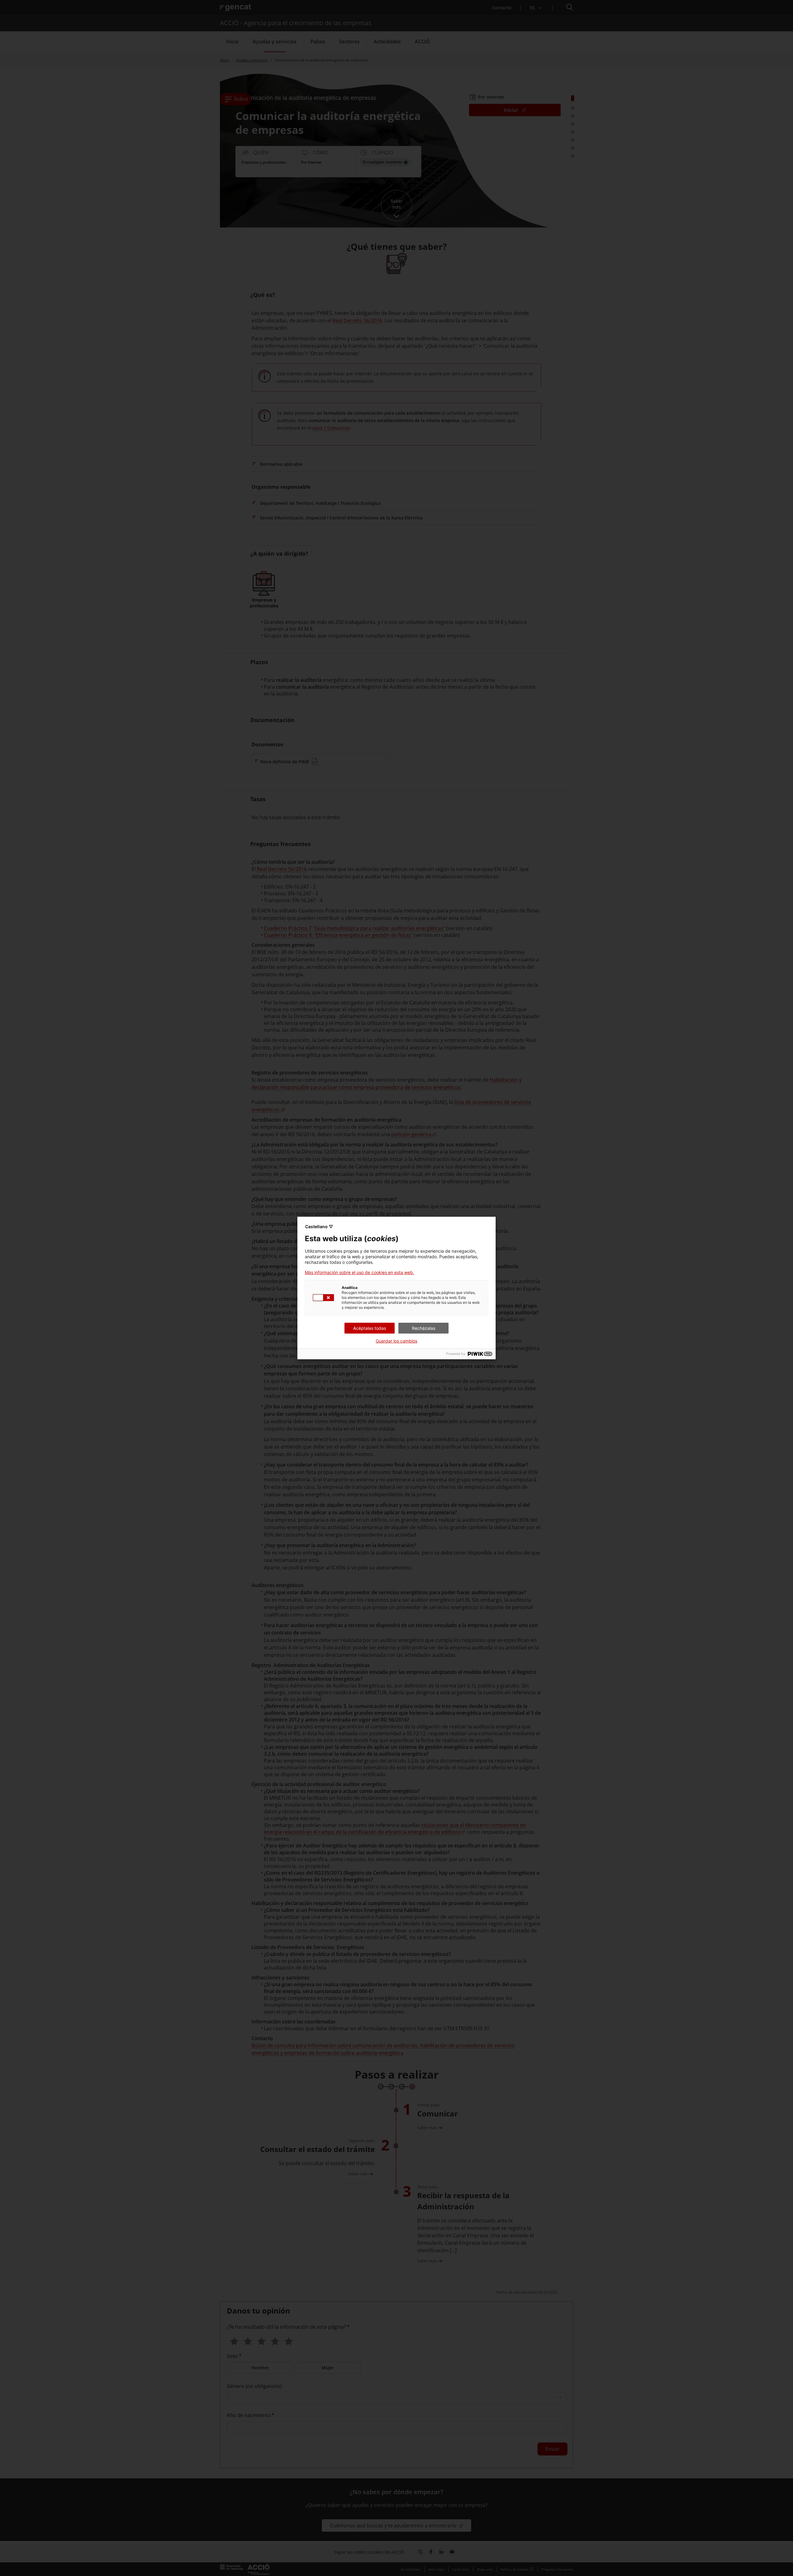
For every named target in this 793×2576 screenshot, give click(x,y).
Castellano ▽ (319, 1226)
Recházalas (424, 1328)
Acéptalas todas (370, 1328)
